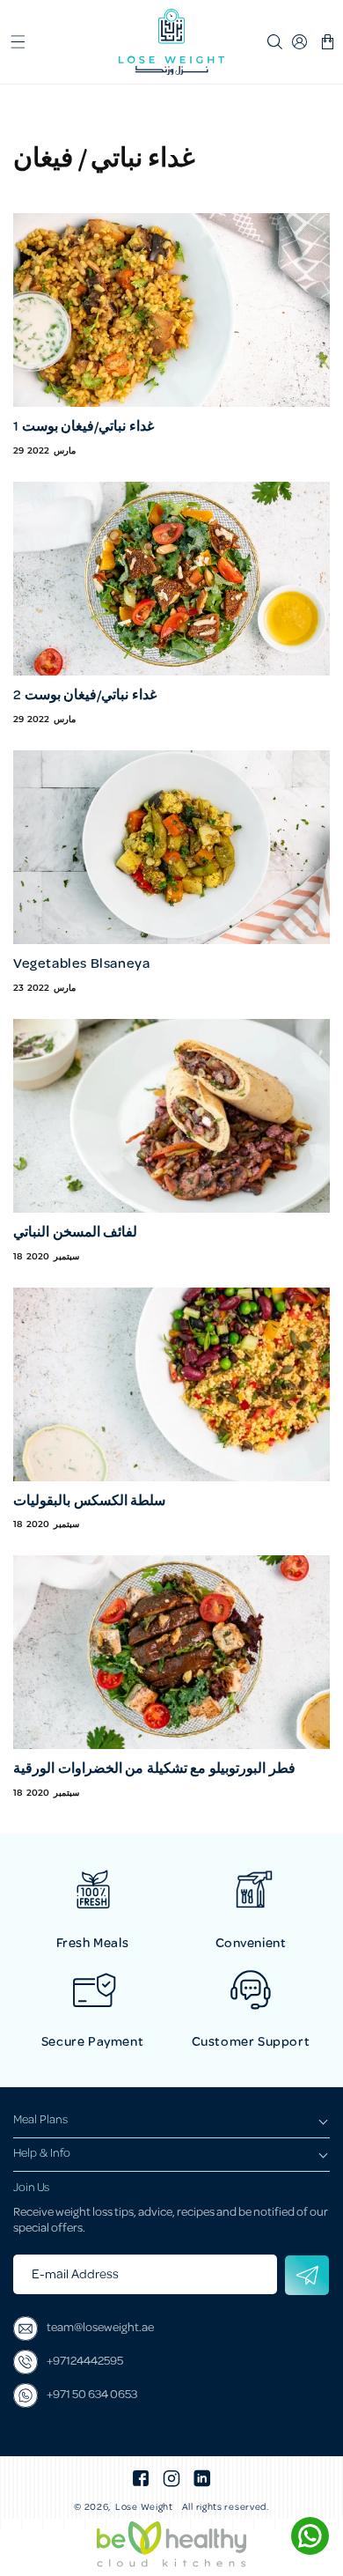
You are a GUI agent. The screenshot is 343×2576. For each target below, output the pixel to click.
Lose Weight (144, 2508)
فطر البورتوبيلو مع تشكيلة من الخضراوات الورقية (154, 1770)
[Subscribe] (307, 2275)
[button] (18, 42)
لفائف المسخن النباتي (75, 1233)
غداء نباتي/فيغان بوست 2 (85, 696)
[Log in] (301, 42)
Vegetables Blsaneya (81, 965)
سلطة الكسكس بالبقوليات (89, 1502)
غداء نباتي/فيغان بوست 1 (84, 428)
